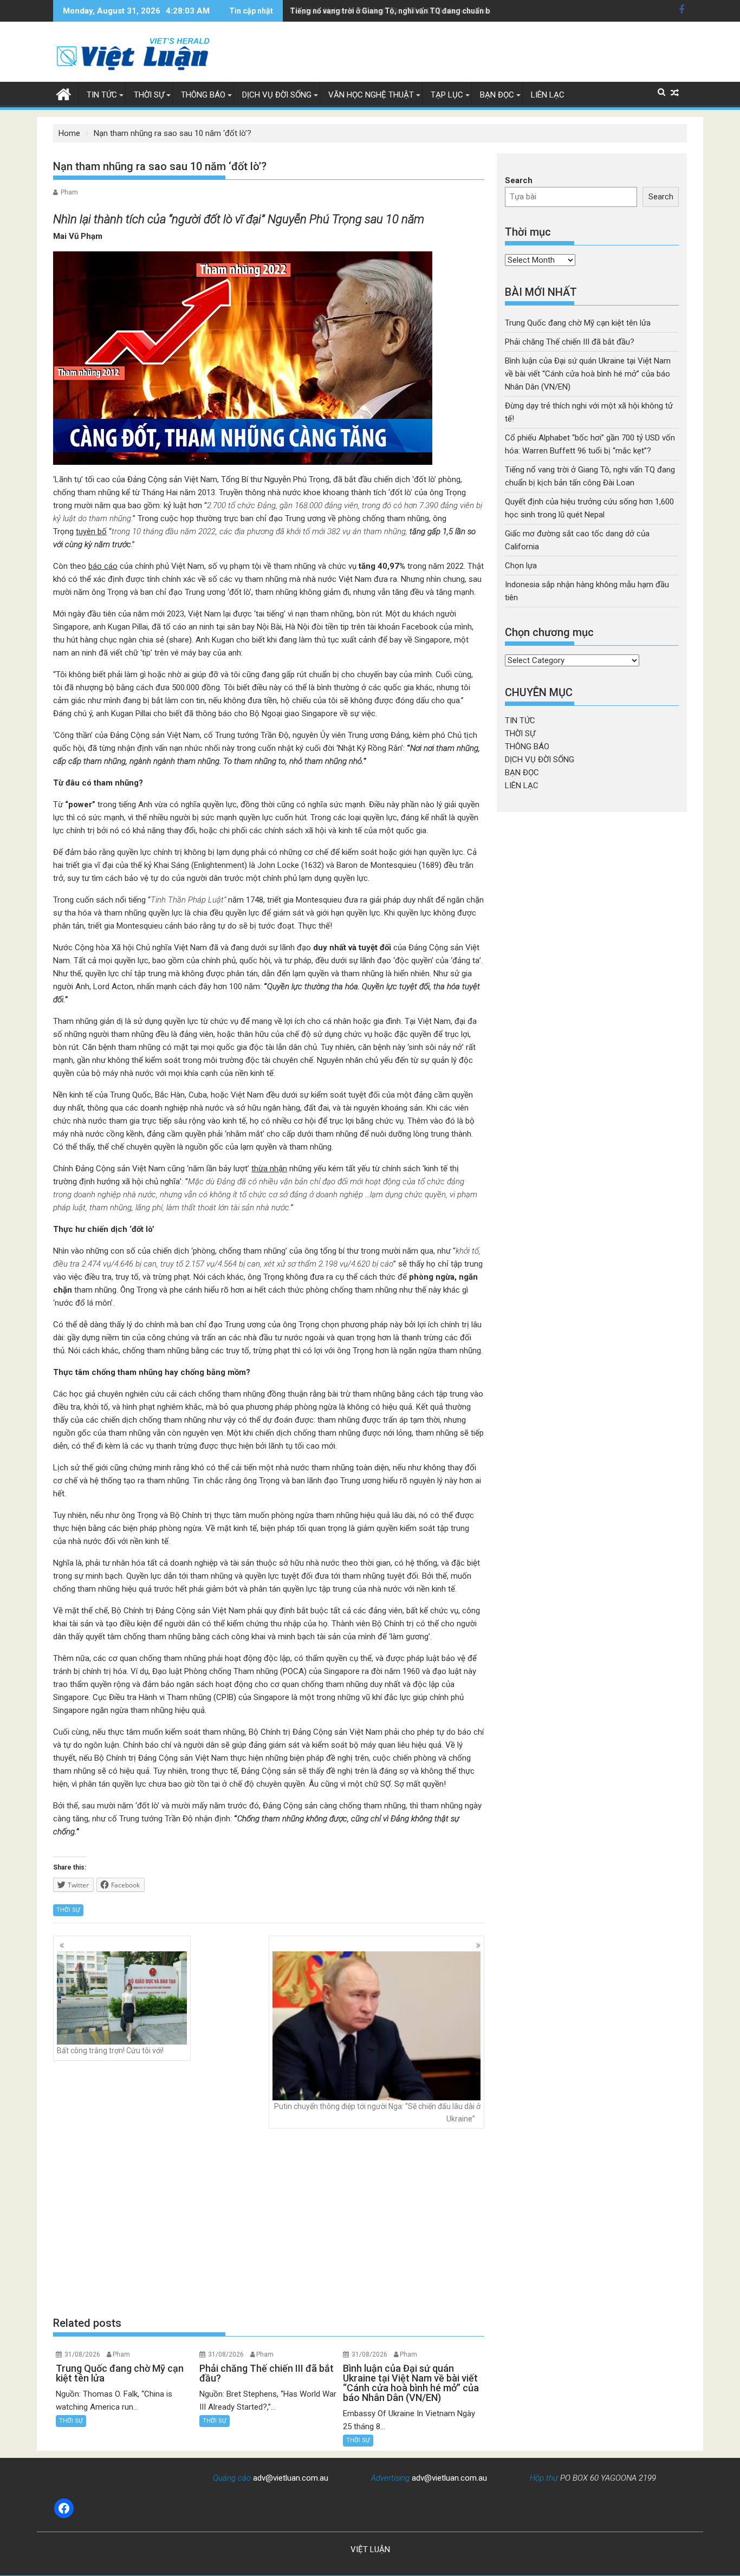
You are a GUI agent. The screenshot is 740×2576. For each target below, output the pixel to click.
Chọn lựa (521, 566)
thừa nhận (269, 1169)
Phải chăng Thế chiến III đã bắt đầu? (570, 342)
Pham (69, 192)
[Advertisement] (269, 2222)
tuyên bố (91, 531)
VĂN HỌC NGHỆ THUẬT (371, 95)
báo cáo (103, 566)
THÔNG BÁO (203, 95)
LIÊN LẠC (548, 95)
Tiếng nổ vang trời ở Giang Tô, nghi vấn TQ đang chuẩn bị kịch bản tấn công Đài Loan (439, 11)
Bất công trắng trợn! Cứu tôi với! (110, 2051)
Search (519, 180)
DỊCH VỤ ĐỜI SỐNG (277, 95)
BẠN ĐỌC (497, 95)
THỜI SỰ (149, 95)
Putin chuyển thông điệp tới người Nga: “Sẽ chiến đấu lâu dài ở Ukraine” (377, 2112)
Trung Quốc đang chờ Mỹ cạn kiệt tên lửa (578, 323)
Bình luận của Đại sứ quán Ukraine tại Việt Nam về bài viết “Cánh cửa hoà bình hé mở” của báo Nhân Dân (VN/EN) (588, 374)
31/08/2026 (82, 2354)
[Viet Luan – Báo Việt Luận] (64, 93)
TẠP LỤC (447, 95)
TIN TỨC (102, 95)
